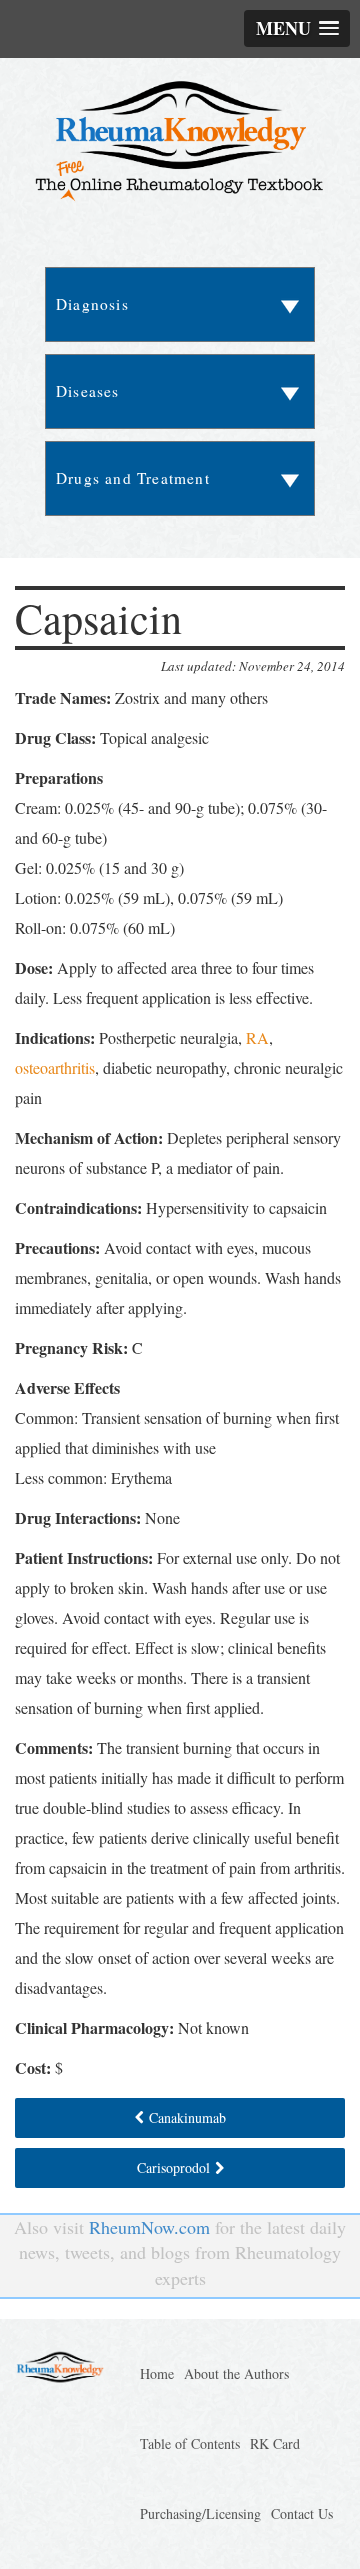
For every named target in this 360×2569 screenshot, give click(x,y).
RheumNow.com (149, 2227)
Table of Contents (190, 2443)
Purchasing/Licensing (200, 2513)
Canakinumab (187, 2117)
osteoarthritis (55, 1067)
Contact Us (302, 2513)
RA (257, 1037)
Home (157, 2373)
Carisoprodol (173, 2167)
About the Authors (236, 2373)
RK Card (275, 2443)
